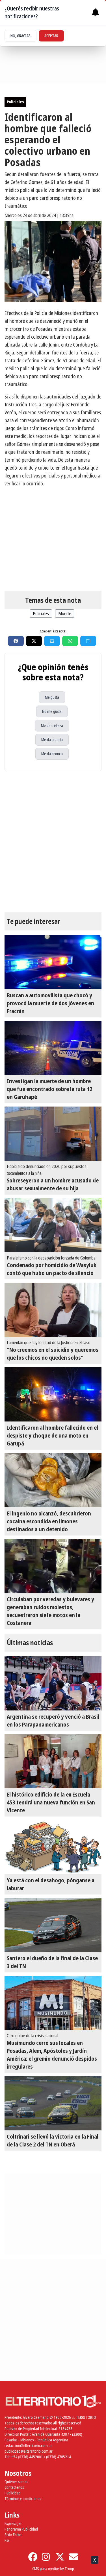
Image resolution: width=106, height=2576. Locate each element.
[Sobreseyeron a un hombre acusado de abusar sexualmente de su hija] (53, 1134)
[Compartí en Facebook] (16, 641)
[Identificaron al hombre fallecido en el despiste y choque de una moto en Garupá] (53, 1394)
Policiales (15, 102)
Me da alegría (52, 740)
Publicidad (13, 2493)
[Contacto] (73, 2557)
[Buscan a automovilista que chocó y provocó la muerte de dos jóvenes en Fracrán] (53, 962)
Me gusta (52, 697)
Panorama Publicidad (21, 2529)
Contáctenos (14, 2487)
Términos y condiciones (23, 2499)
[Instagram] (46, 2557)
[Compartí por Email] (52, 641)
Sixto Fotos (13, 2535)
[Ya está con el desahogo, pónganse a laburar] (53, 1847)
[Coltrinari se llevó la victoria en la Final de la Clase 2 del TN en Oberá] (53, 2103)
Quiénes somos (16, 2482)
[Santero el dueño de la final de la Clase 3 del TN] (53, 1925)
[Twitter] (60, 2557)
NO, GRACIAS (20, 36)
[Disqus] (53, 842)
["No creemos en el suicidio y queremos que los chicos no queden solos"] (53, 1310)
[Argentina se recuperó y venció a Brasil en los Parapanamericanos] (53, 1683)
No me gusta (52, 711)
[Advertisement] (53, 2567)
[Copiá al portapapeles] (88, 641)
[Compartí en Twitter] (34, 641)
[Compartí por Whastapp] (70, 641)
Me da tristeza (52, 725)
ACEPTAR (51, 36)
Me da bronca (52, 754)
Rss (7, 2540)
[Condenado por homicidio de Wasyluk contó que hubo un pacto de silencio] (53, 1225)
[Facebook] (33, 2557)
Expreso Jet (13, 2523)
